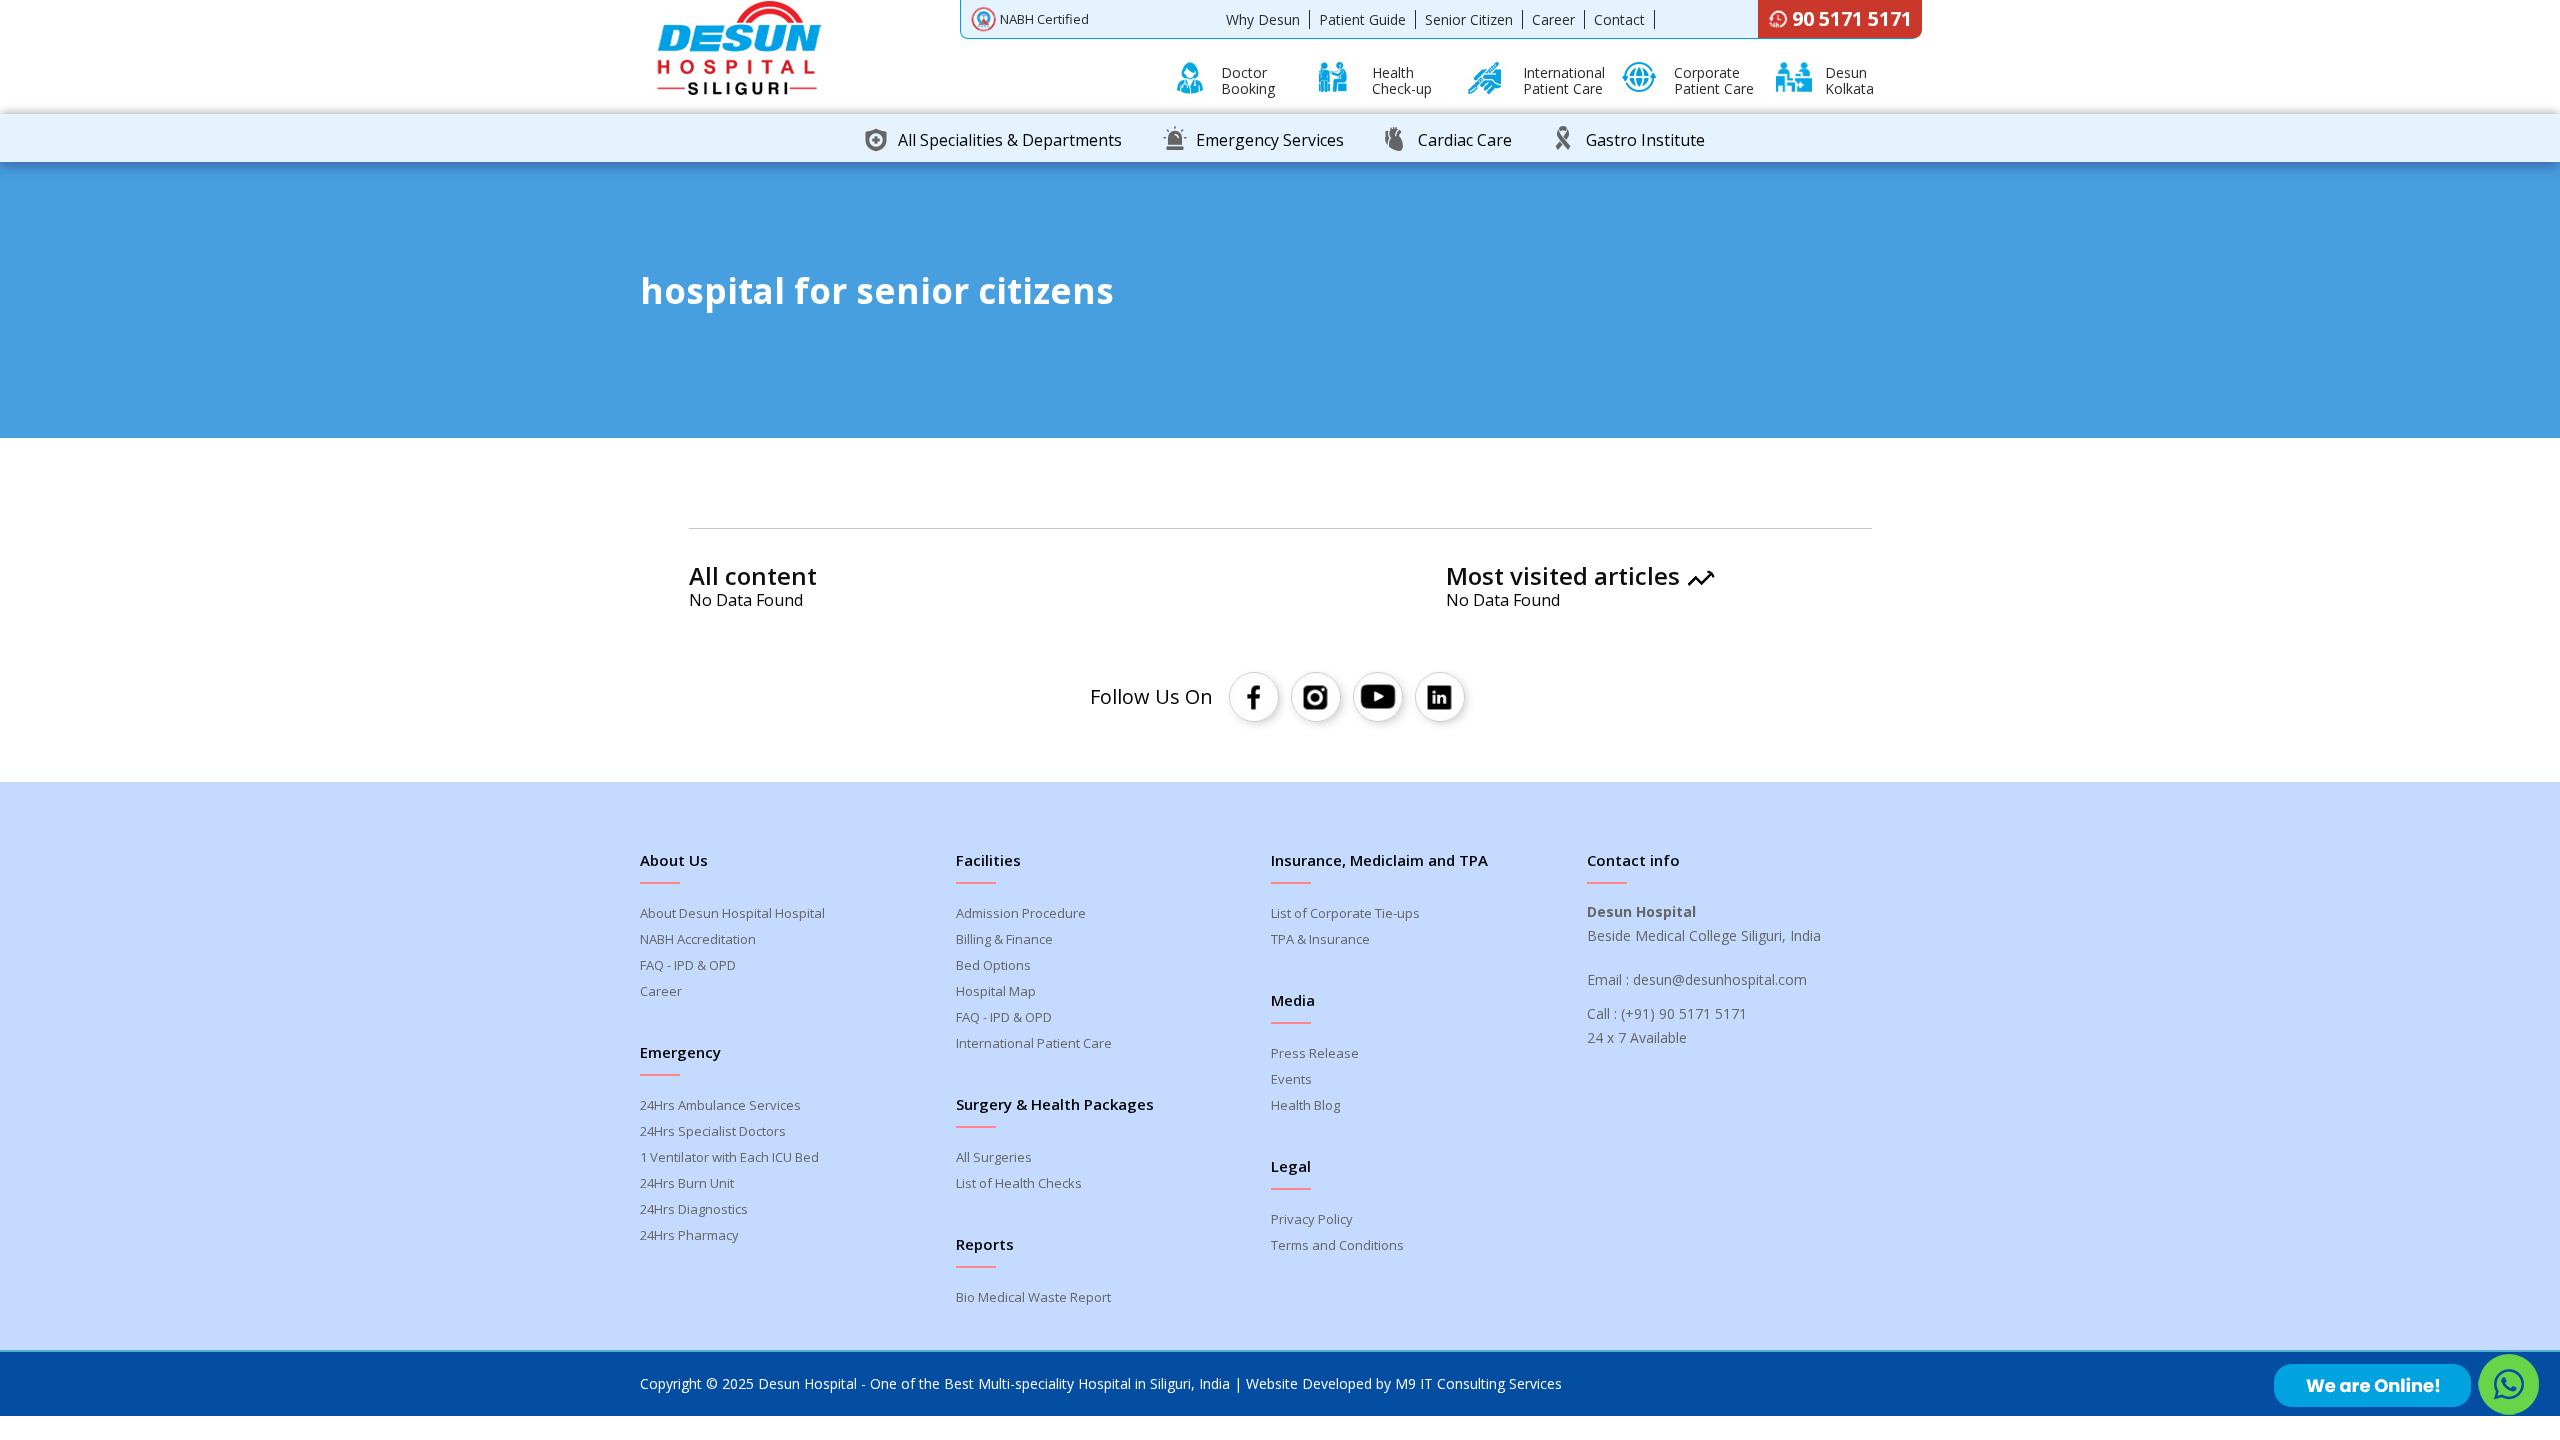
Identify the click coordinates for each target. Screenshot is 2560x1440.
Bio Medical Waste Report (1033, 1297)
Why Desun (1263, 19)
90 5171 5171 (1852, 18)
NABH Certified (1044, 19)
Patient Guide (1362, 19)
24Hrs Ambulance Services (720, 1105)
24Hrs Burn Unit (687, 1183)
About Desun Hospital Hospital (732, 913)
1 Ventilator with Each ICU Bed (729, 1157)
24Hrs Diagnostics (694, 1209)
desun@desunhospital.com (1720, 979)
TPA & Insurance (1320, 939)
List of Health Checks (1019, 1183)
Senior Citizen (1469, 19)
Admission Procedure (1021, 913)
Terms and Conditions (1337, 1245)
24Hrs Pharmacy (689, 1235)
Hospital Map (996, 991)
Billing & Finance (1004, 939)
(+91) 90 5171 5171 (1684, 1013)
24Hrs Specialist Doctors (713, 1131)
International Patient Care (1034, 1043)
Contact (1619, 19)
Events (1291, 1079)
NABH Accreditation (698, 939)
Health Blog (1305, 1105)
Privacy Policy (1312, 1219)
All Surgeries (994, 1157)
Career (1553, 19)
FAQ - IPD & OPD (688, 965)
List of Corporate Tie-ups (1345, 913)
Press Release (1315, 1053)
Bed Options (993, 965)
